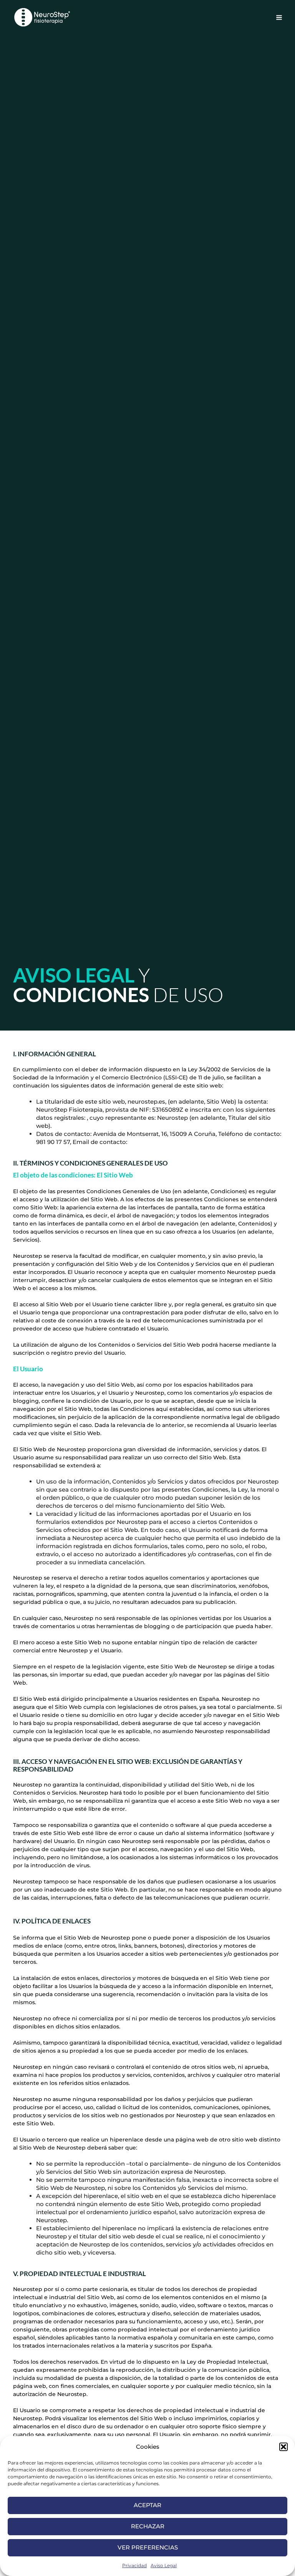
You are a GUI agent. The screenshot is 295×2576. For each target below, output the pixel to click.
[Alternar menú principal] (279, 17)
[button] (283, 2447)
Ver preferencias (148, 2547)
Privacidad (134, 2565)
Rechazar (148, 2526)
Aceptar (147, 2505)
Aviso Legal (164, 2565)
